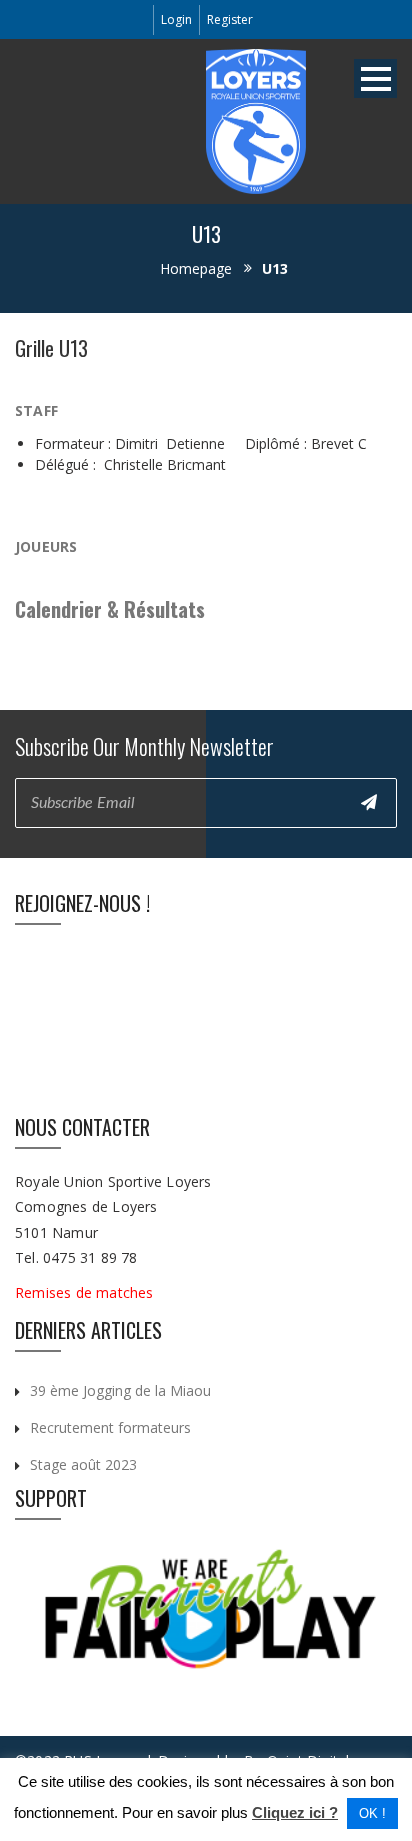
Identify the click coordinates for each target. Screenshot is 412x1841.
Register (230, 19)
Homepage (196, 268)
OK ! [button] (372, 1813)
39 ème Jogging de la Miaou (120, 1390)
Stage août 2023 (83, 1464)
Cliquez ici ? (295, 1812)
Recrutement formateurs (110, 1427)
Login (176, 19)
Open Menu (375, 78)
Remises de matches (86, 1292)
